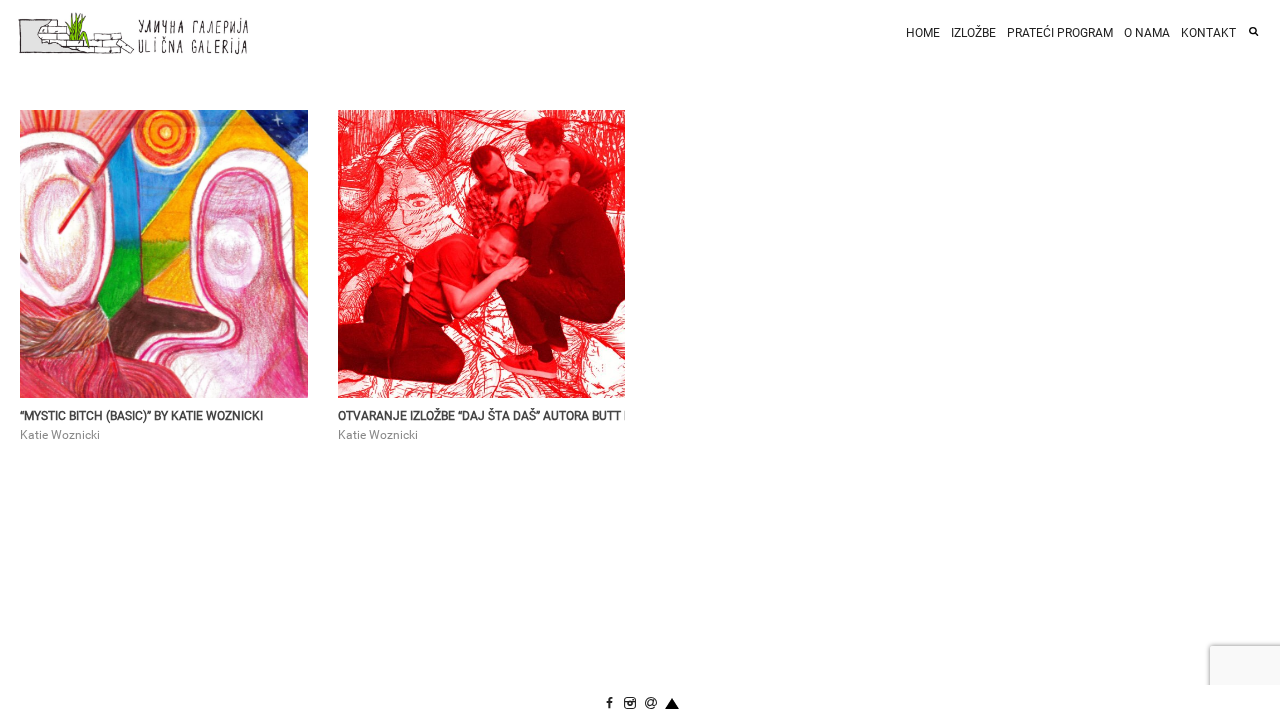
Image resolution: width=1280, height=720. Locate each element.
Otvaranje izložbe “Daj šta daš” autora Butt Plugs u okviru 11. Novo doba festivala (482, 416)
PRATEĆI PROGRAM (1060, 33)
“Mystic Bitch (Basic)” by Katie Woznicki (141, 416)
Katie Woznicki (60, 435)
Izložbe (973, 33)
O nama (1147, 33)
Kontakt (1208, 33)
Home (923, 33)
